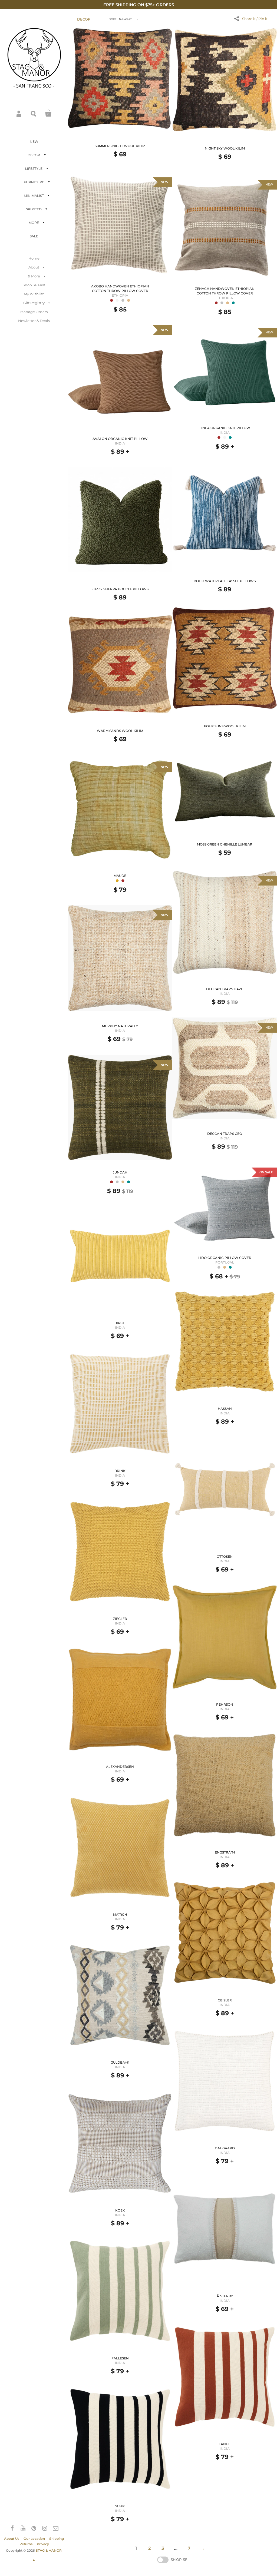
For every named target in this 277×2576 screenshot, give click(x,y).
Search (34, 113)
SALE (34, 236)
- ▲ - (34, 2560)
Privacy (43, 2544)
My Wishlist (34, 294)
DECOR (34, 155)
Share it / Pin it (255, 19)
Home (34, 258)
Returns (26, 2544)
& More (34, 276)
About (34, 267)
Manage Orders (34, 312)
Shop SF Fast (34, 285)
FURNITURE (34, 182)
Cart (48, 113)
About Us (12, 2539)
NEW (34, 142)
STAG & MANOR (49, 2550)
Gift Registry (34, 303)
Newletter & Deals (34, 321)
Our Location (34, 2539)
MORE (34, 223)
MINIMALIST (34, 196)
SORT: (113, 19)
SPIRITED (34, 209)
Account (19, 113)
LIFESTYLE (34, 169)
